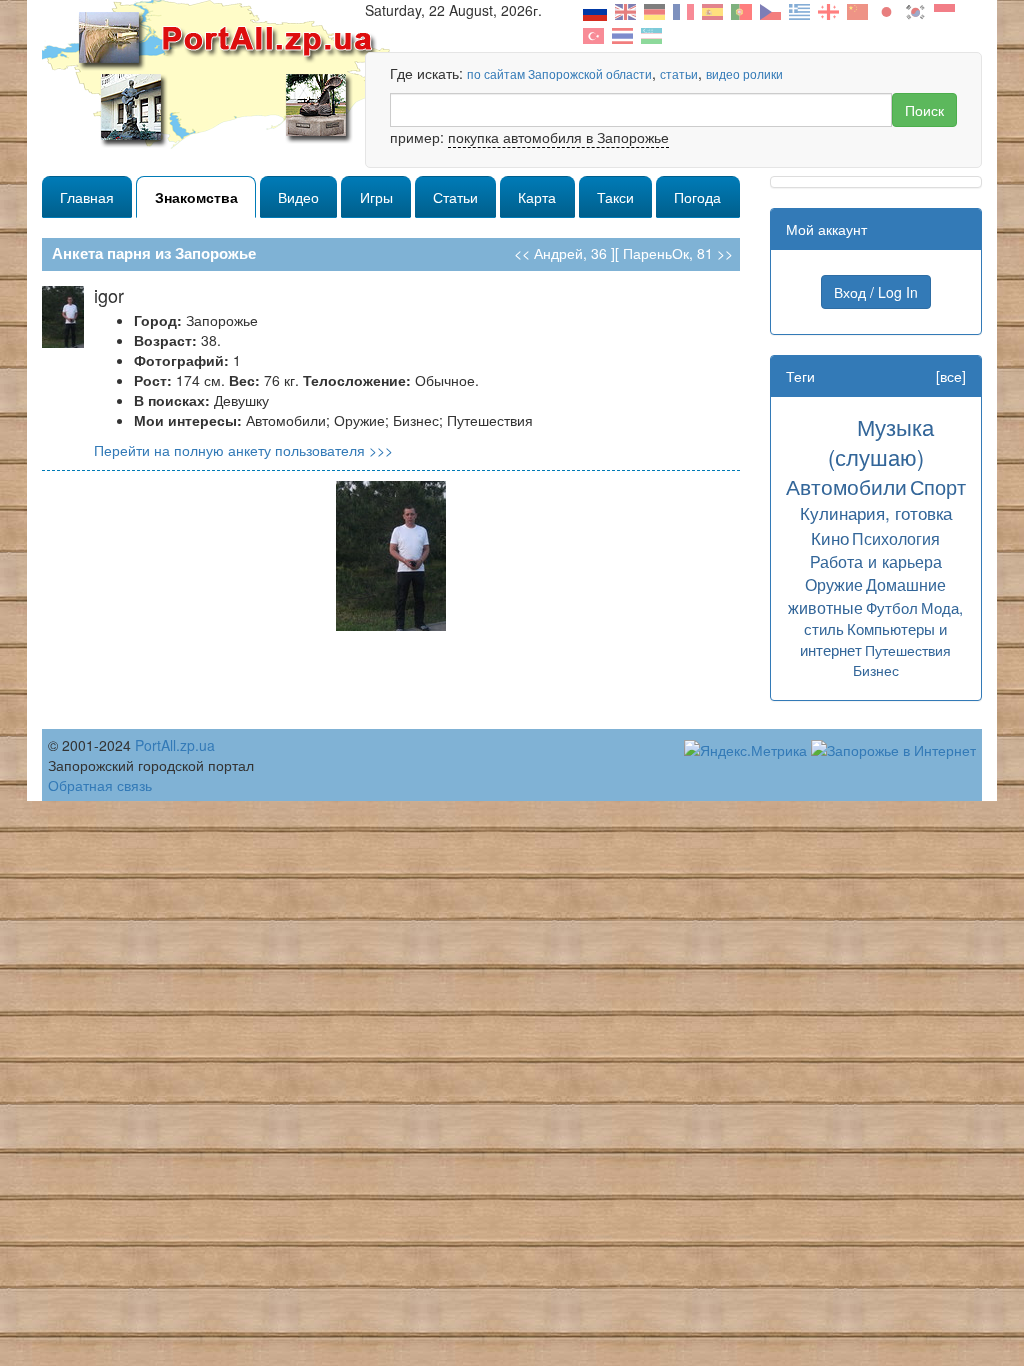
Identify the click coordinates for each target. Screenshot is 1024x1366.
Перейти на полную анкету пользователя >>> (243, 450)
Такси (615, 197)
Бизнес (876, 670)
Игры (376, 197)
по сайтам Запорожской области (559, 73)
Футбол (892, 607)
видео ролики (744, 73)
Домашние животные (867, 595)
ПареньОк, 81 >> (678, 253)
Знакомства (196, 197)
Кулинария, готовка (876, 512)
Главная (87, 197)
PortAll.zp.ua (175, 745)
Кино (830, 537)
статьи (679, 73)
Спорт (938, 486)
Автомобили (846, 486)
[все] (951, 376)
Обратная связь (100, 785)
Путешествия (908, 650)
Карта (537, 197)
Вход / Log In (876, 292)
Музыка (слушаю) (881, 441)
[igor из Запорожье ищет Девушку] (391, 554)
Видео (298, 197)
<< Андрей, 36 (560, 253)
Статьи (455, 197)
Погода (697, 197)
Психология (896, 538)
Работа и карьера (876, 561)
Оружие (834, 584)
